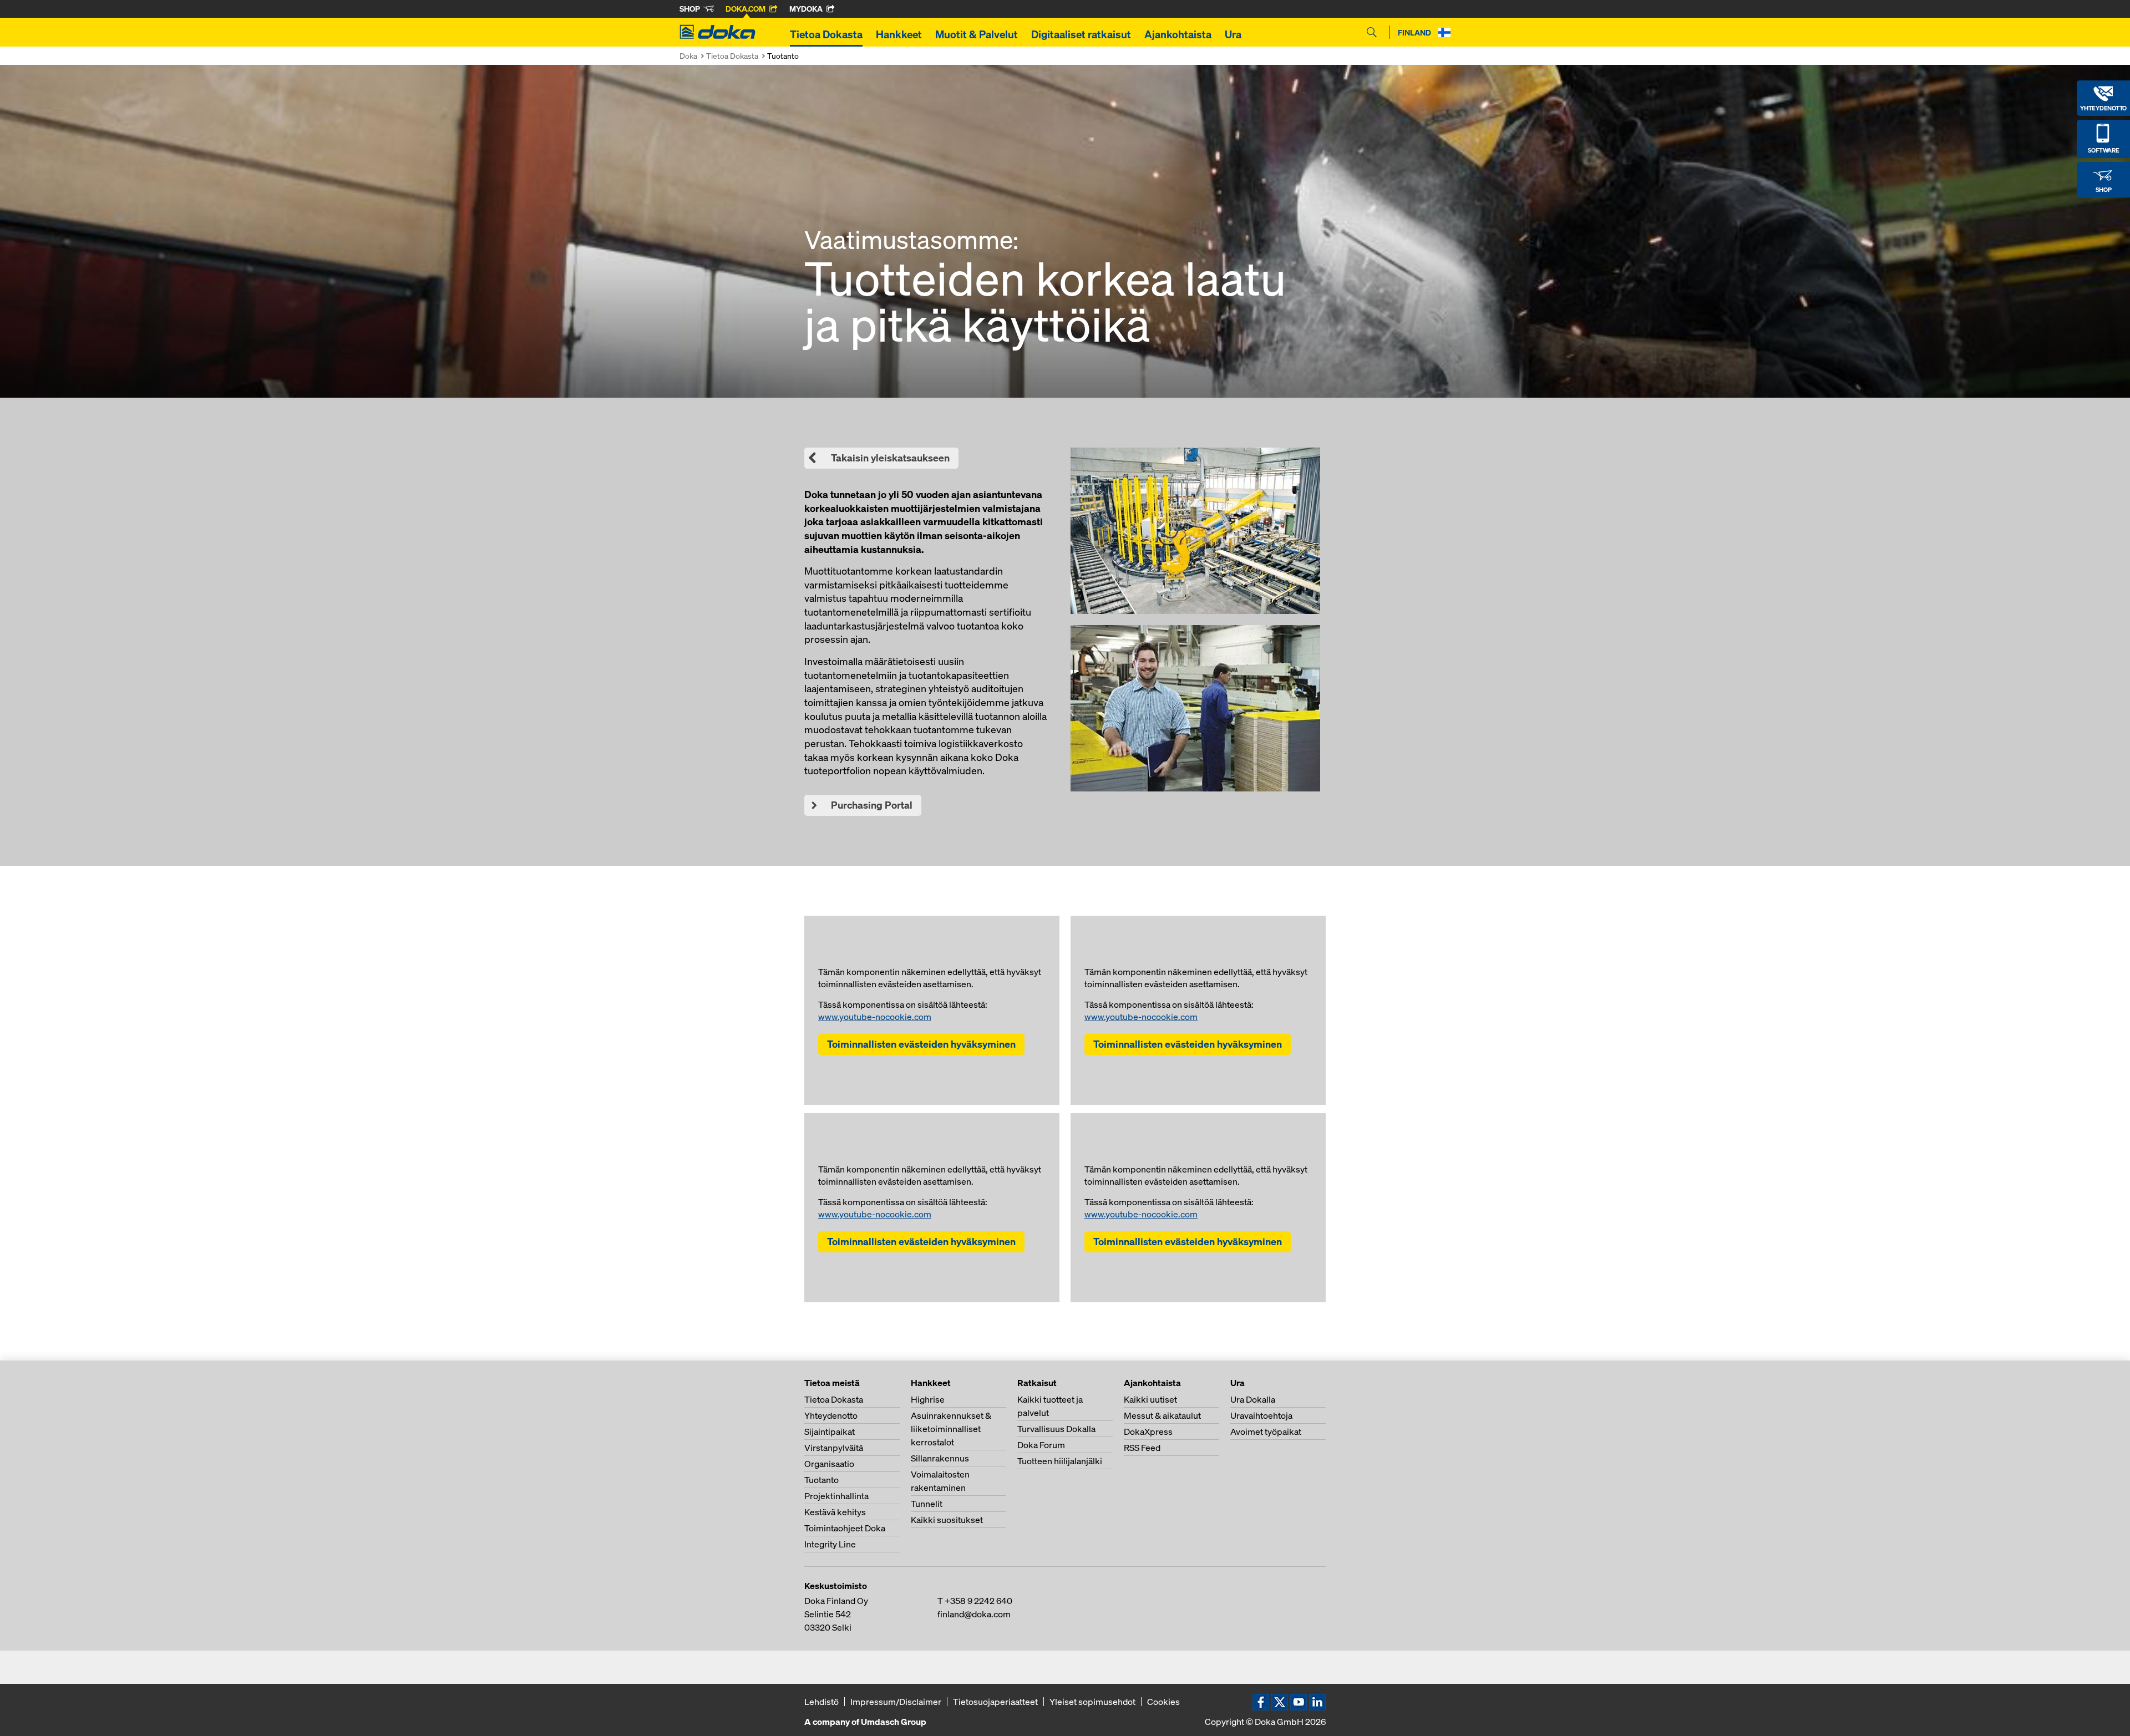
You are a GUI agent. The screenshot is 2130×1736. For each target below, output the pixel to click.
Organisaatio (829, 1464)
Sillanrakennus (940, 1458)
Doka (688, 56)
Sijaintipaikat (830, 1432)
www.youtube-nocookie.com (875, 1017)
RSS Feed (1142, 1448)
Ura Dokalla (1253, 1399)
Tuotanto (821, 1480)
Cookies (1163, 1702)
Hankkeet (899, 34)
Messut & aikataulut (1162, 1415)
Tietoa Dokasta (826, 34)
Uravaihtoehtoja (1261, 1415)
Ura (1233, 34)
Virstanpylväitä (834, 1448)
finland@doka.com (974, 1614)
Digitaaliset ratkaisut (1081, 34)
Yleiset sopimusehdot (1092, 1702)
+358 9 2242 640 (978, 1601)
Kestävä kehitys (835, 1512)
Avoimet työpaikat (1266, 1432)
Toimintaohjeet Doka (845, 1528)
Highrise (928, 1399)
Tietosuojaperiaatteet (995, 1702)
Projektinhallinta (836, 1496)
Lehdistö (821, 1702)
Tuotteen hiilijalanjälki (1060, 1461)
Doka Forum (1041, 1445)
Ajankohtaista (1178, 34)
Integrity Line (830, 1544)
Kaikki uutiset (1150, 1399)
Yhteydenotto (831, 1415)
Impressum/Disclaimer (896, 1702)
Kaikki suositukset (947, 1520)
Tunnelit (927, 1504)
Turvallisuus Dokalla (1056, 1429)
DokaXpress (1148, 1432)
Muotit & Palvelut (977, 34)
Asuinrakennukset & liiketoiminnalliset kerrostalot (951, 1429)
